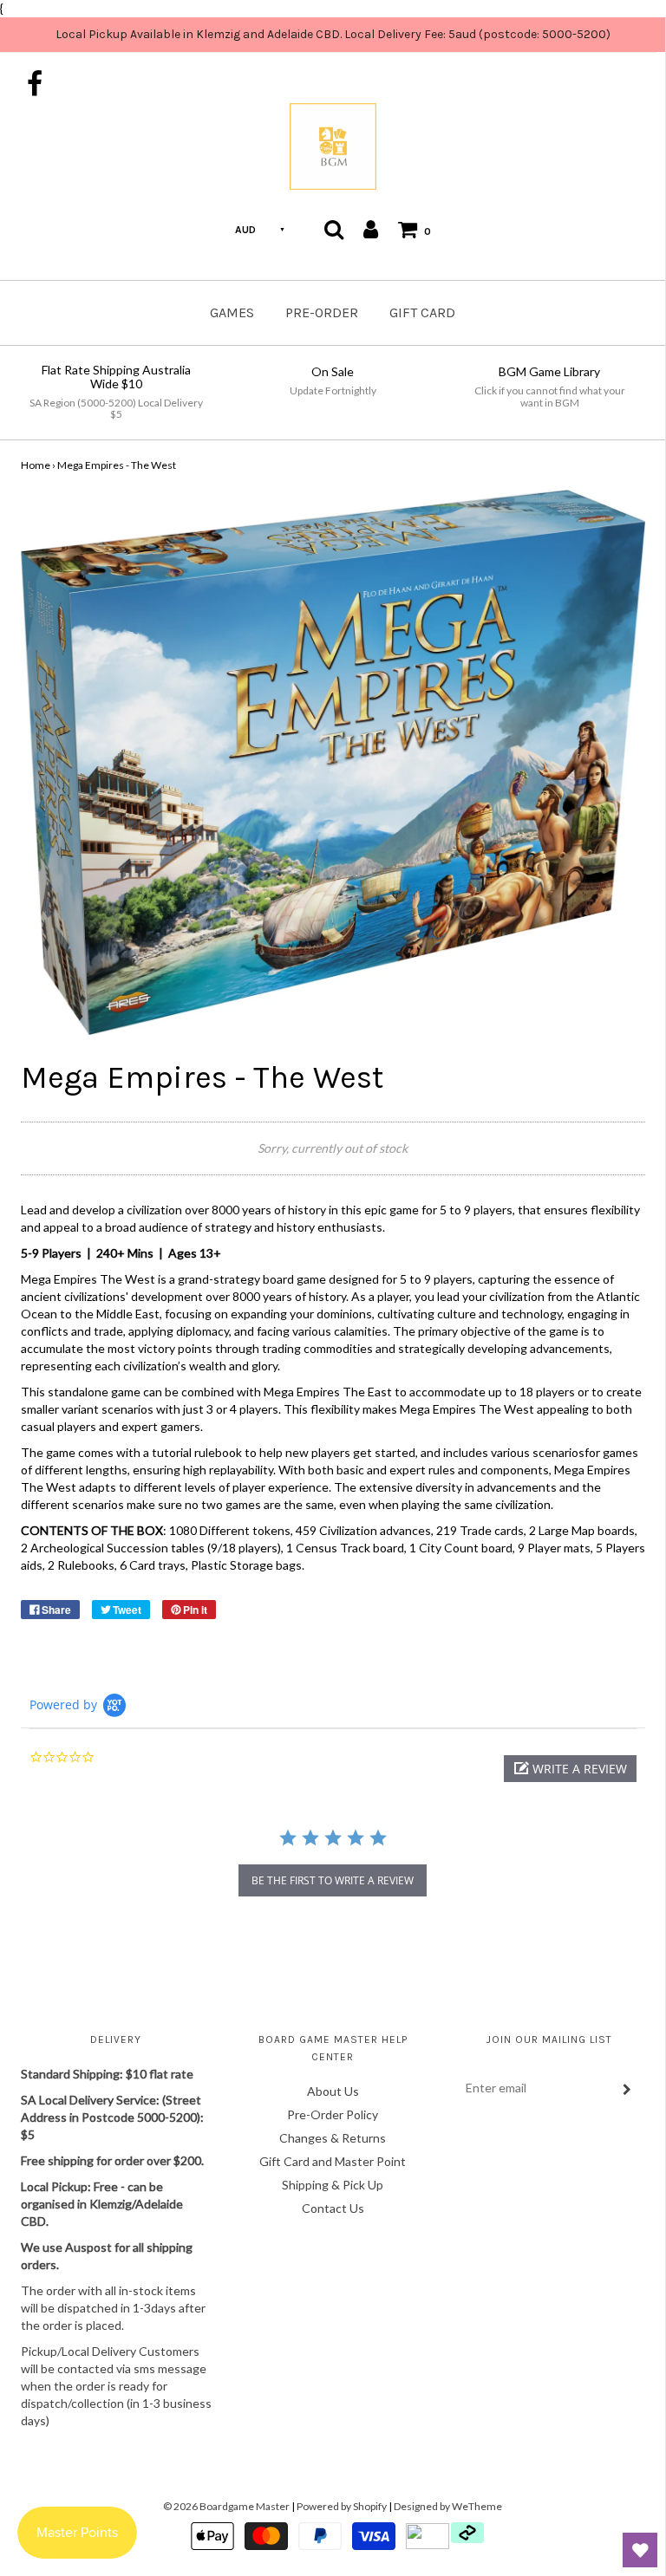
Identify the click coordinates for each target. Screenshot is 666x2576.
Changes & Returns (333, 2138)
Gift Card (422, 312)
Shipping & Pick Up (333, 2185)
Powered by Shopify (342, 2506)
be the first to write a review (333, 1880)
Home (36, 465)
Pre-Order (322, 312)
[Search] (334, 229)
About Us (333, 2091)
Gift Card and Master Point (333, 2161)
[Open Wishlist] (640, 2550)
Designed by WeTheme (448, 2506)
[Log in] (371, 229)
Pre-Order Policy (333, 2114)
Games (232, 312)
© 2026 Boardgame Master (226, 2506)
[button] (570, 1769)
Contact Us (333, 2208)
